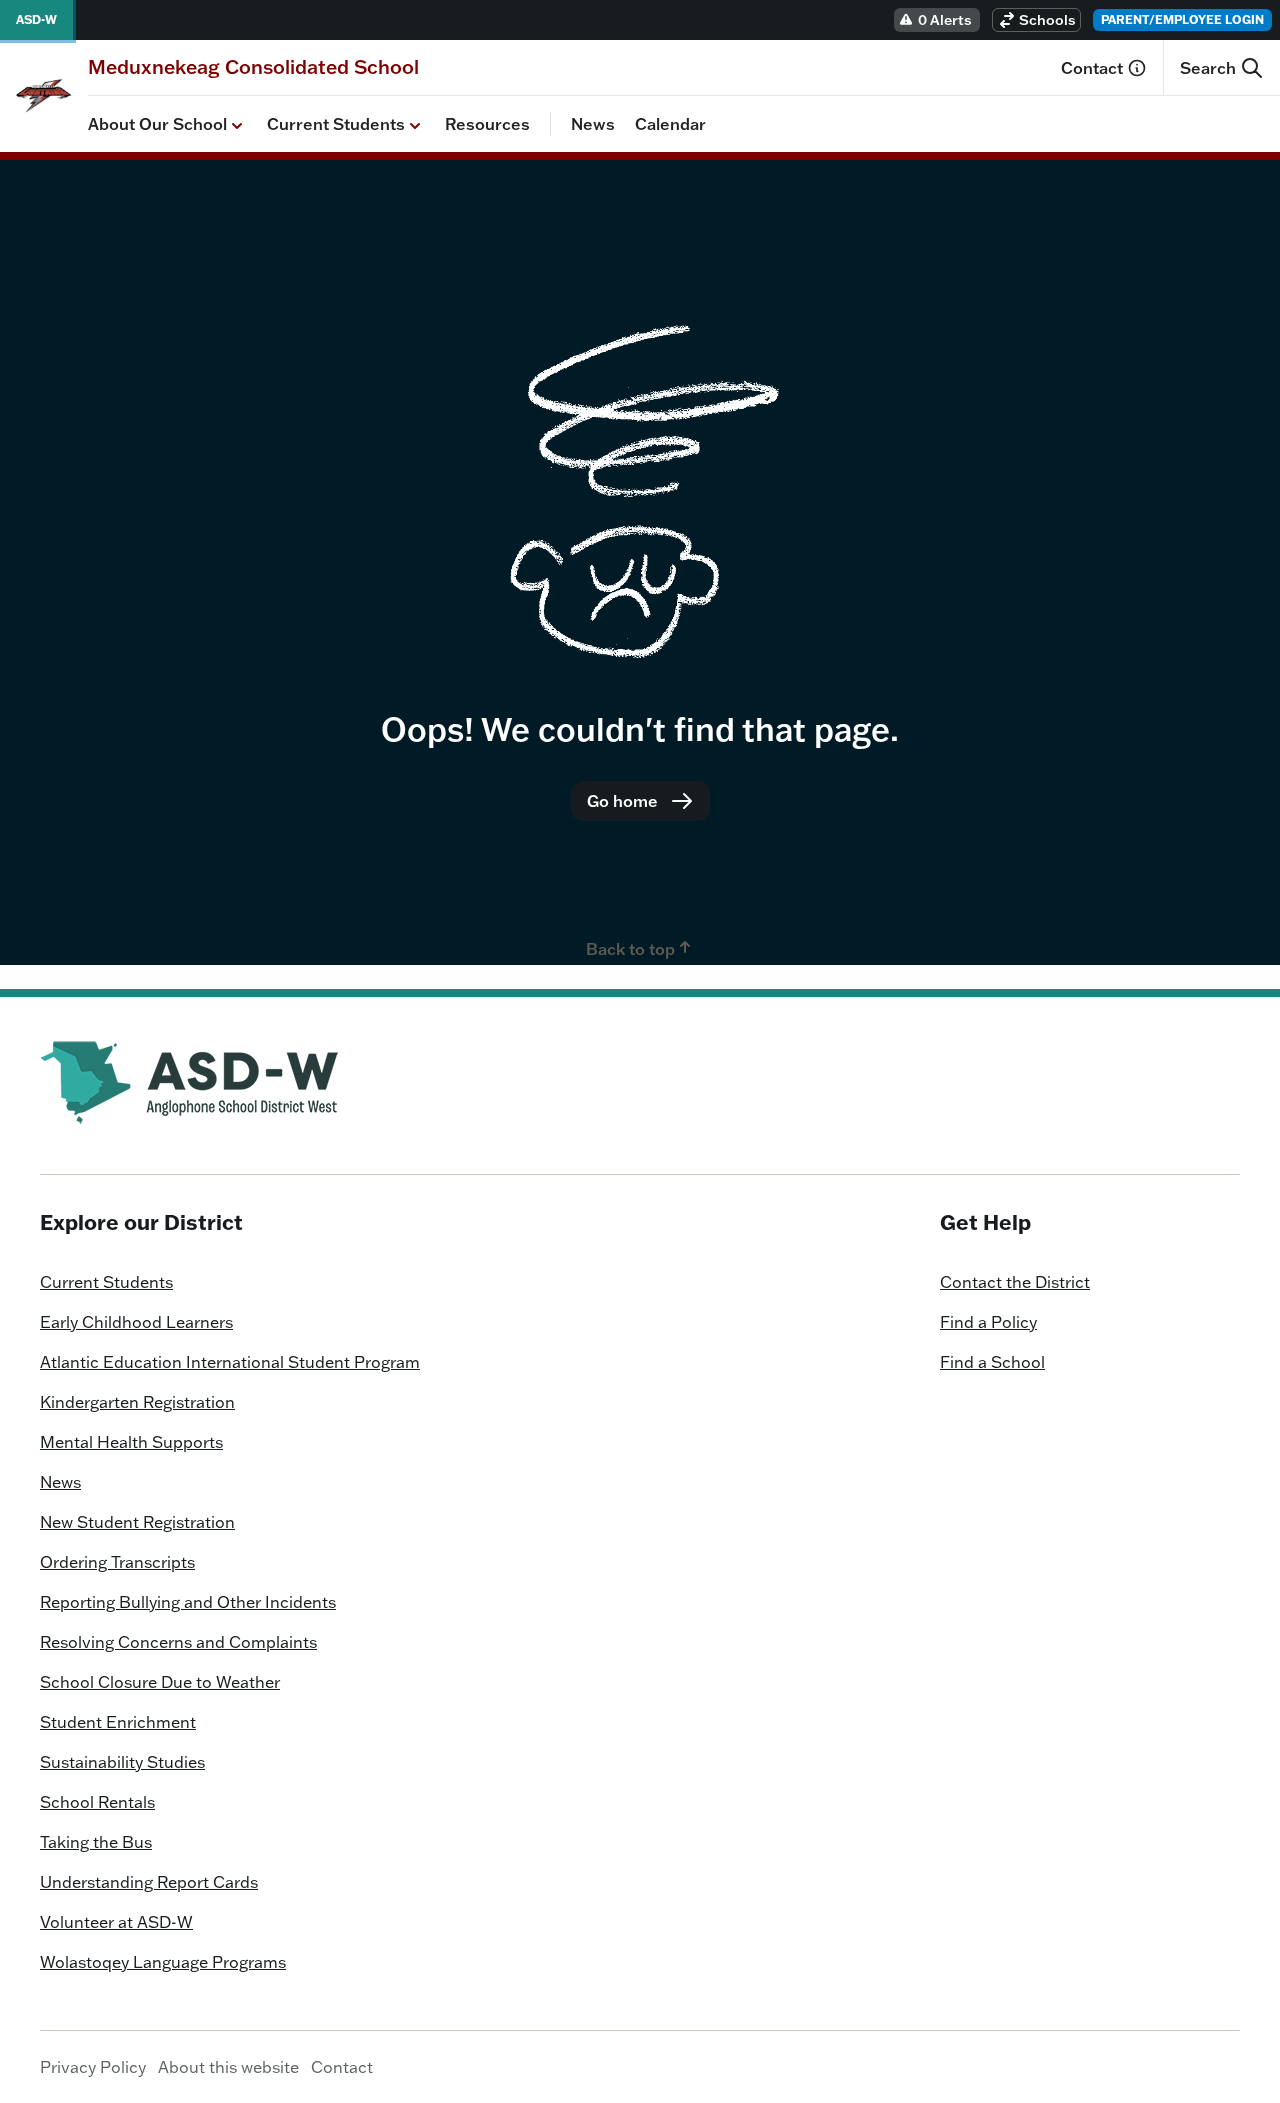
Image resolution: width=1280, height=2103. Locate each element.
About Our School (157, 124)
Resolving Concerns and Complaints (178, 1642)
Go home (622, 801)
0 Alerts (945, 20)
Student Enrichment (118, 1722)
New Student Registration (137, 1522)
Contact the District (1015, 1282)
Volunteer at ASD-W (116, 1922)
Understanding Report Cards (149, 1882)
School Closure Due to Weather (160, 1682)
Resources (487, 124)
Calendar (670, 124)
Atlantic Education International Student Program (230, 1362)
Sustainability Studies (122, 1762)
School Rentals (97, 1802)
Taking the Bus (96, 1842)
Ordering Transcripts (117, 1562)
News (593, 124)
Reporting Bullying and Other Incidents (188, 1602)
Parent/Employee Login (1182, 19)
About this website (228, 2067)
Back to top (630, 949)
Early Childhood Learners (136, 1322)
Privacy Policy (93, 2067)
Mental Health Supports (131, 1442)
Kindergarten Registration (137, 1402)
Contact (1092, 68)
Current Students (336, 124)
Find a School (992, 1362)
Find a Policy (988, 1322)
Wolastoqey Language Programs (163, 1962)
